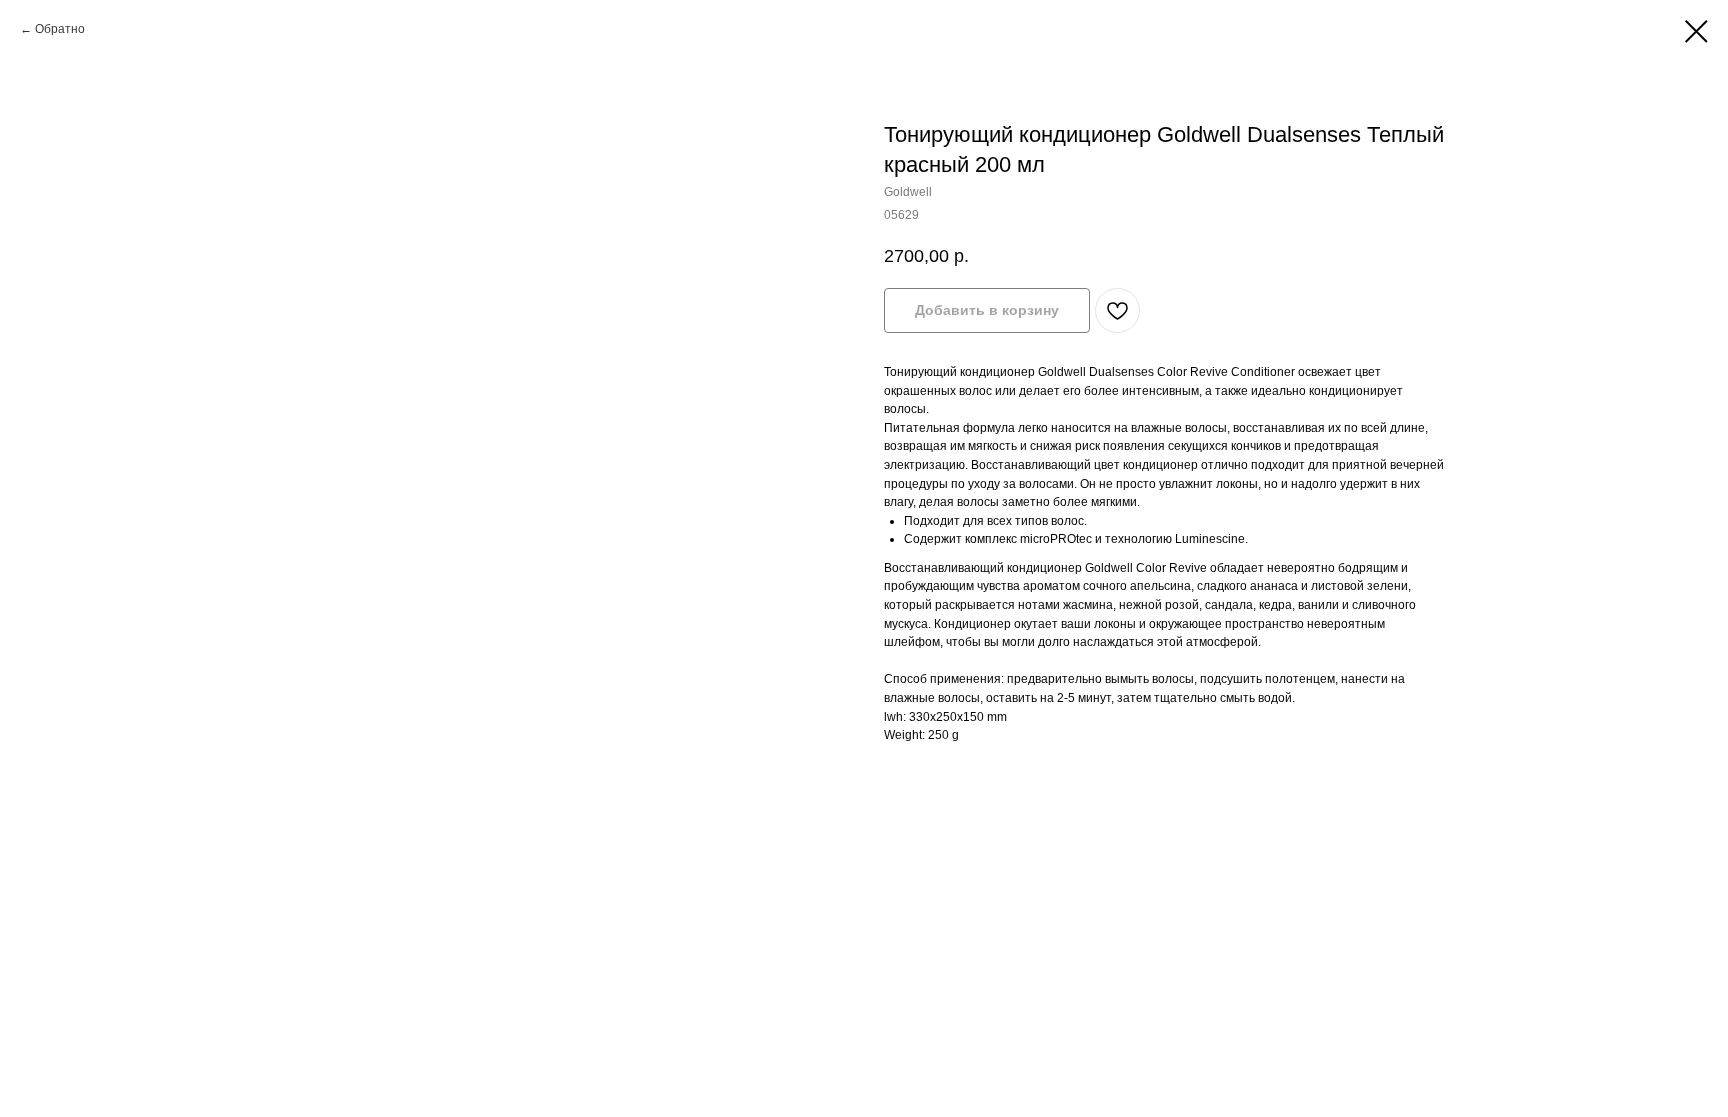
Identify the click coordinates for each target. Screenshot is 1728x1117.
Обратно (60, 29)
